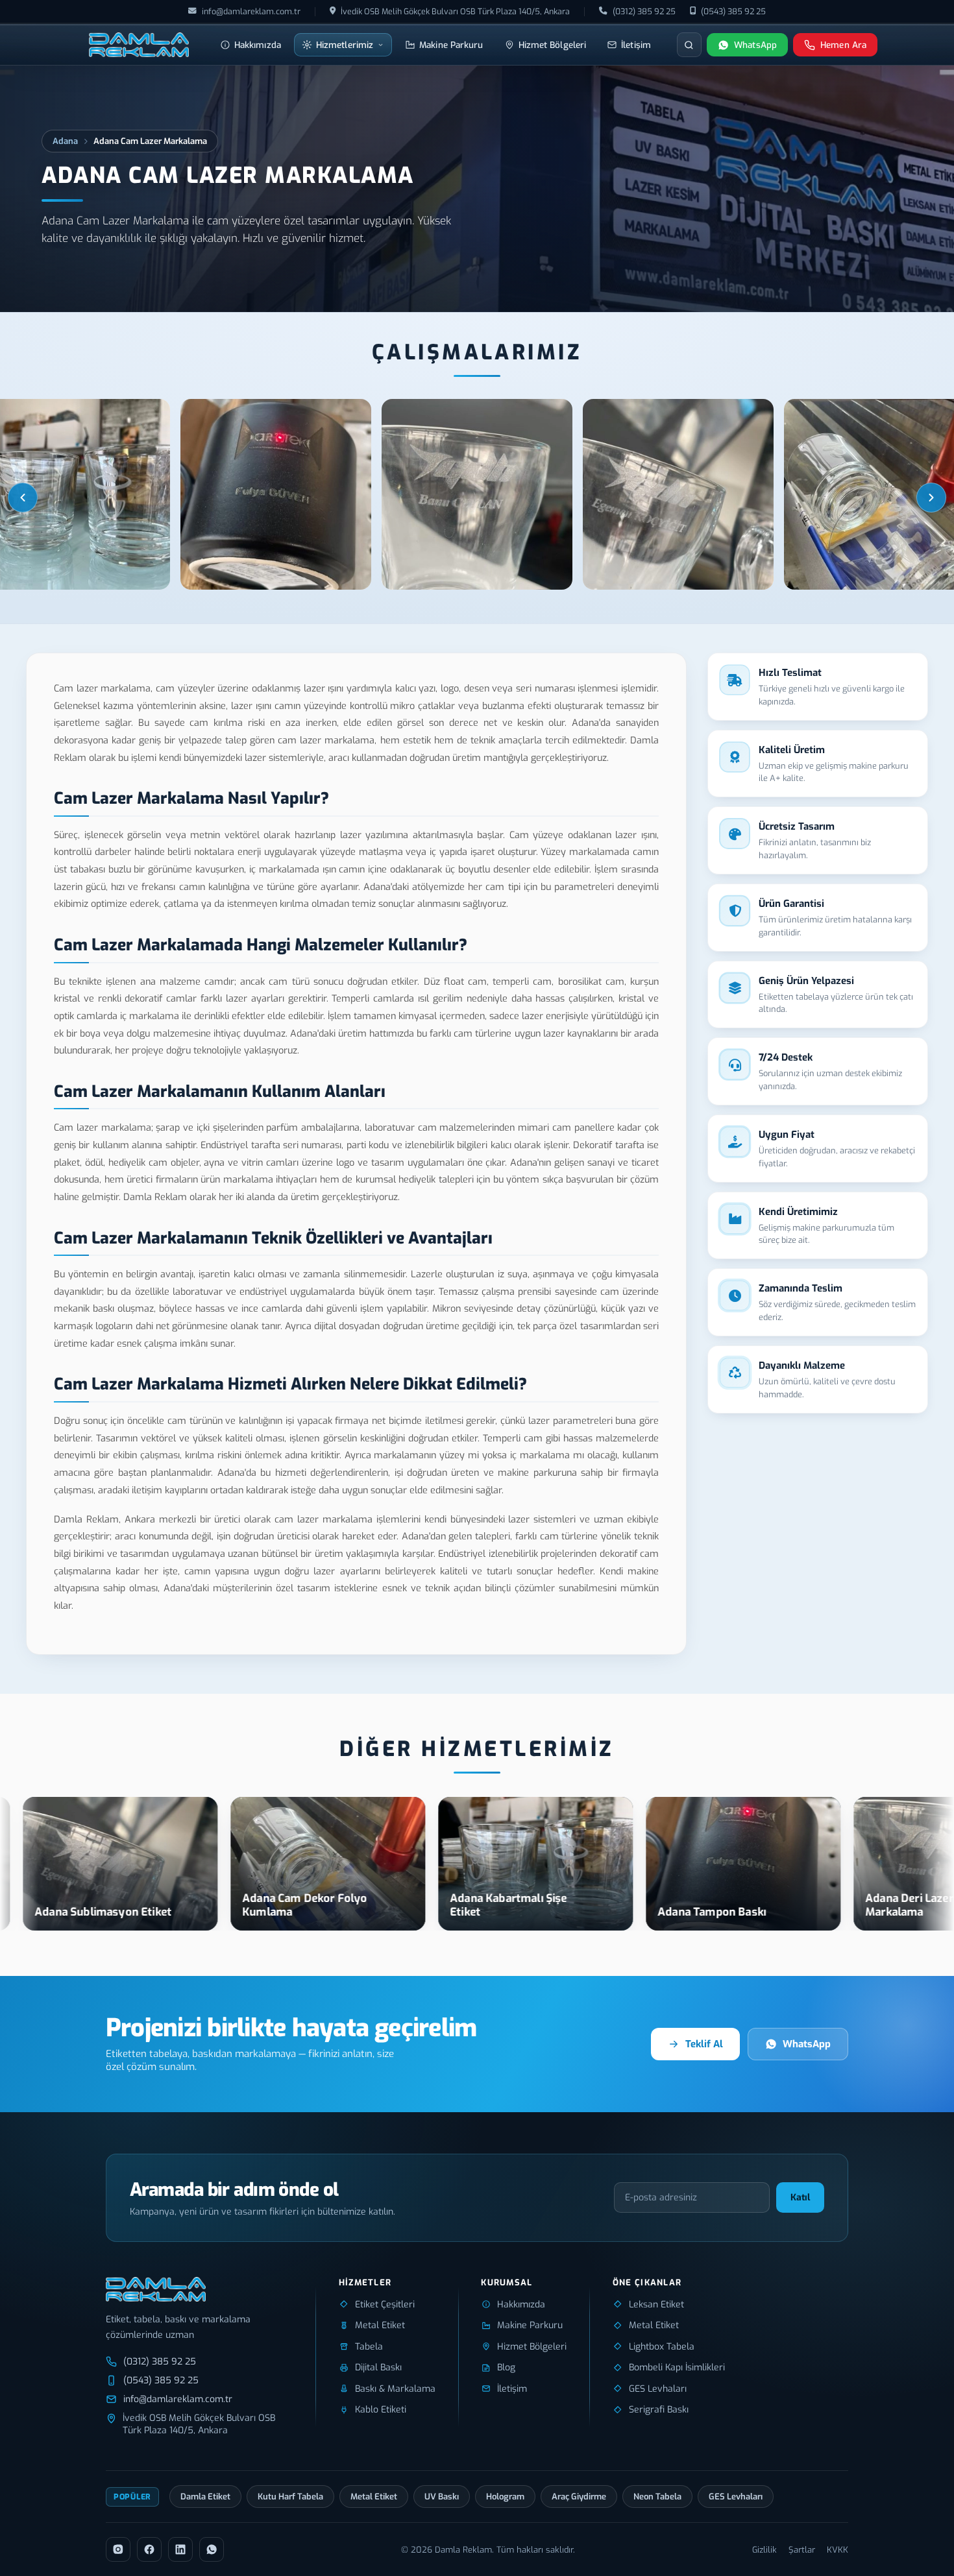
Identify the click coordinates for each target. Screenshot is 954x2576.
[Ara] (689, 45)
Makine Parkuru (451, 45)
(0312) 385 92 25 (644, 11)
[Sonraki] (931, 498)
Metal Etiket (374, 2497)
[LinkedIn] (180, 2549)
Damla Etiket (205, 2497)
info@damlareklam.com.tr (251, 11)
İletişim (636, 45)
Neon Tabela (657, 2497)
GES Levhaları (736, 2497)
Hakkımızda (258, 45)
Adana (65, 141)
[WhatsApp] (212, 2549)
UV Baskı (442, 2497)
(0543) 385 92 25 (733, 11)
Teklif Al (704, 2044)
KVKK (838, 2550)
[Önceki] (23, 498)
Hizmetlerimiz (345, 45)
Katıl (800, 2197)
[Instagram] (118, 2549)
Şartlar (802, 2550)
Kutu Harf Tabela (290, 2497)
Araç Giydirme (579, 2497)
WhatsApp (807, 2044)
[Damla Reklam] (139, 45)
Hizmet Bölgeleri (553, 45)
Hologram (505, 2497)
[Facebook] (149, 2549)
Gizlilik (764, 2550)
